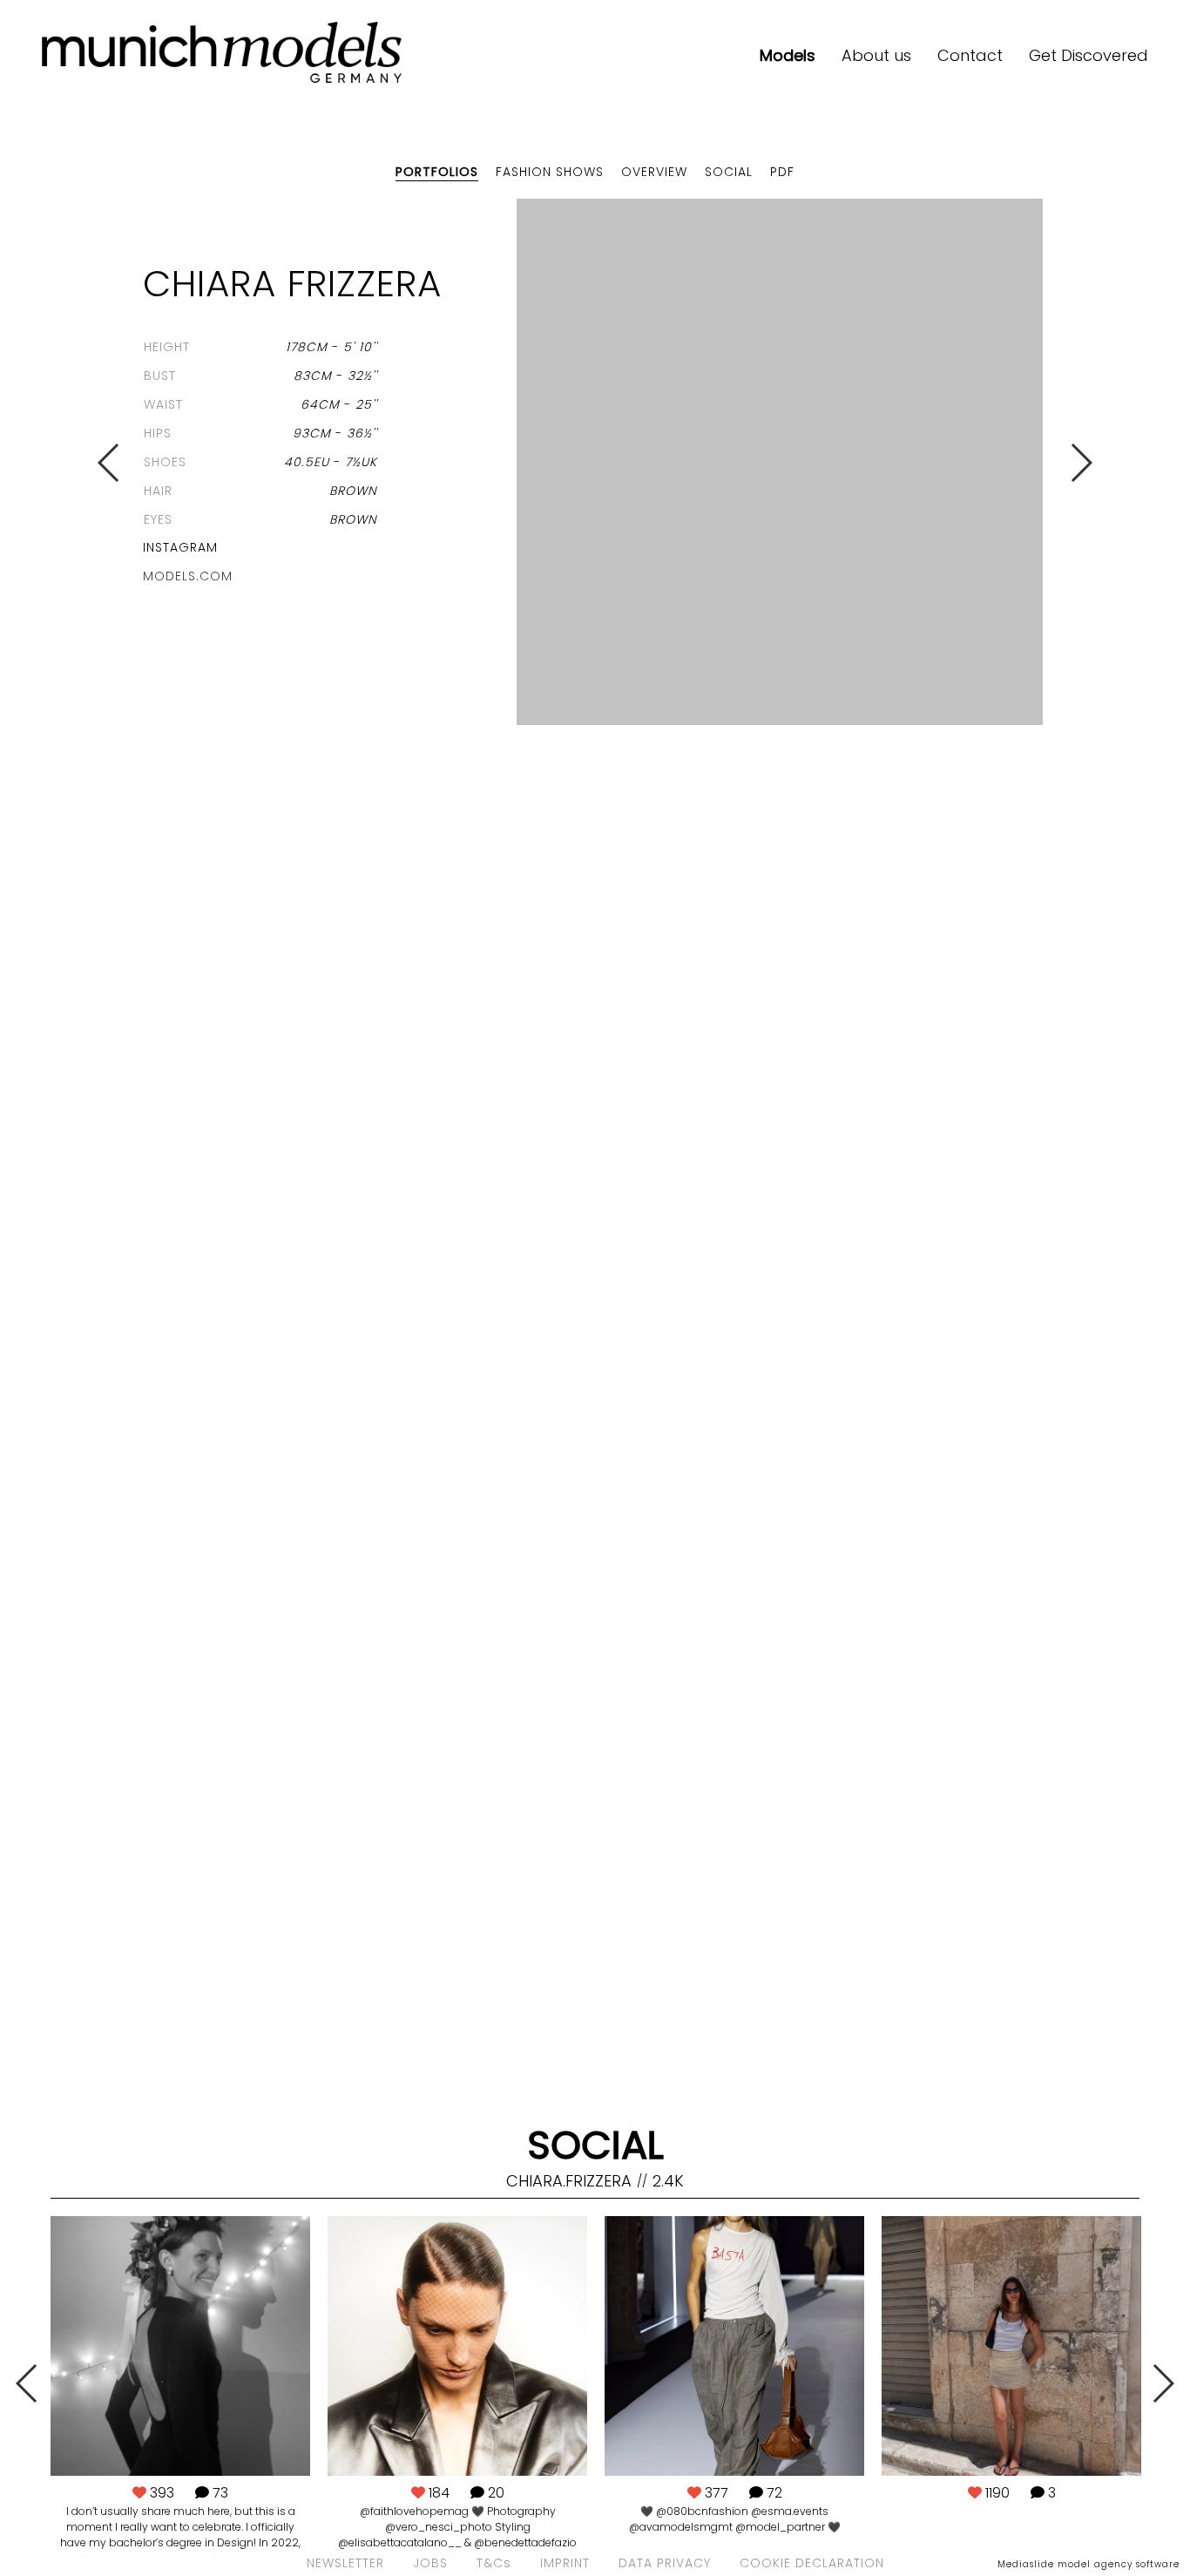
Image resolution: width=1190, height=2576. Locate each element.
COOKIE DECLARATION (812, 2563)
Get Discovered (1089, 55)
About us (876, 55)
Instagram (180, 547)
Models (788, 55)
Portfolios (437, 172)
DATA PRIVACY (665, 2563)
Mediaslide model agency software (1089, 2564)
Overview (654, 172)
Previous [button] (109, 463)
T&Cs (494, 2563)
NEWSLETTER (345, 2563)
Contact (970, 55)
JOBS (430, 2563)
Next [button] (1081, 463)
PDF (782, 172)
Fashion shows (550, 172)
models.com (188, 576)
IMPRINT (565, 2563)
